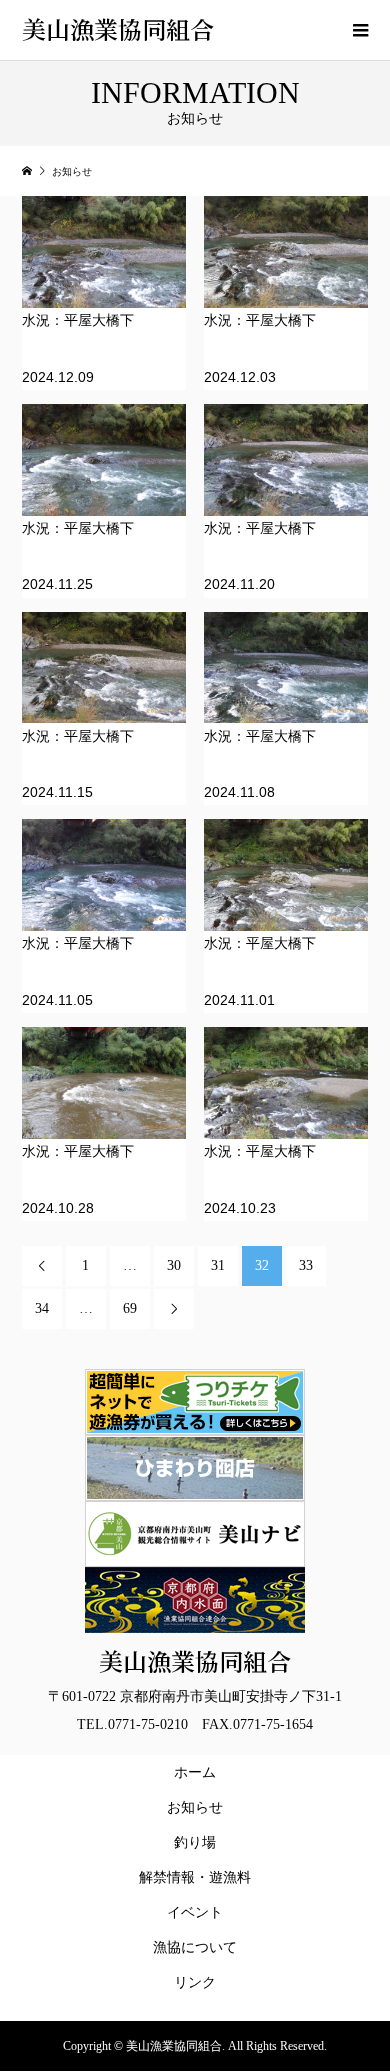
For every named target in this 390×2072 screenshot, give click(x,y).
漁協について (195, 1947)
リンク (195, 1982)
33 (306, 1265)
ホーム (195, 1772)
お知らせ (195, 1807)
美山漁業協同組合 (118, 28)
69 (130, 1308)
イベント (195, 1912)
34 (42, 1308)
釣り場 (195, 1842)
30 (174, 1265)
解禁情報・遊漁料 (198, 1877)
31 (218, 1265)
